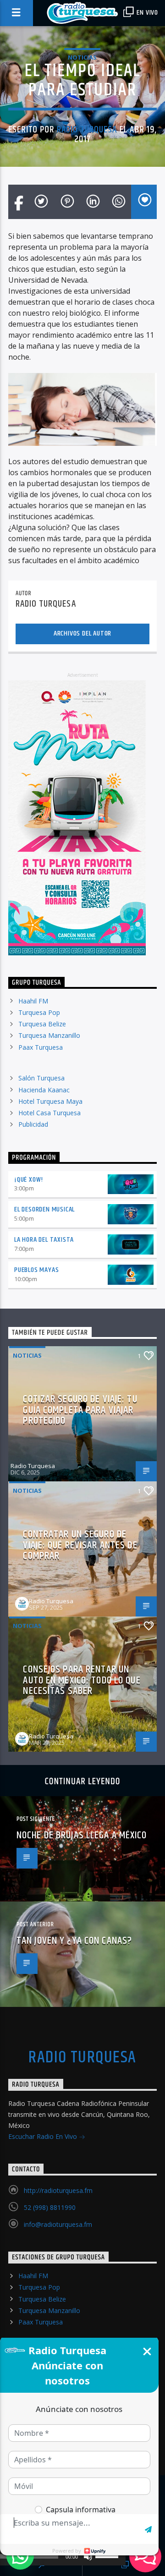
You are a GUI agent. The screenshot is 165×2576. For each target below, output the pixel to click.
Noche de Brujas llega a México (82, 1835)
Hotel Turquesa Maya (50, 1101)
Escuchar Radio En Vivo (44, 2136)
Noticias (82, 57)
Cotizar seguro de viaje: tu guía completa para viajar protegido (80, 1410)
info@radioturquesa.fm (58, 2224)
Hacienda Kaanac (44, 1090)
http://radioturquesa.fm (58, 2190)
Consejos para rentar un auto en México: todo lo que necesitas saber (82, 1680)
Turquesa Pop (39, 1012)
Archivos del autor (82, 633)
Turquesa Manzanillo (49, 1035)
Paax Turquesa (41, 1047)
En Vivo (147, 13)
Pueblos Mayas (36, 1270)
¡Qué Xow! (29, 1180)
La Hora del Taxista (44, 1240)
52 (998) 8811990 (50, 2207)
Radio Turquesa (87, 130)
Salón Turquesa (41, 1078)
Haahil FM (33, 1001)
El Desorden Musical (44, 1209)
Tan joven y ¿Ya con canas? (74, 1941)
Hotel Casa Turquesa (49, 1113)
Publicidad (33, 1124)
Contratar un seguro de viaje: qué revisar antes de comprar (80, 1545)
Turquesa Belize (42, 1024)
